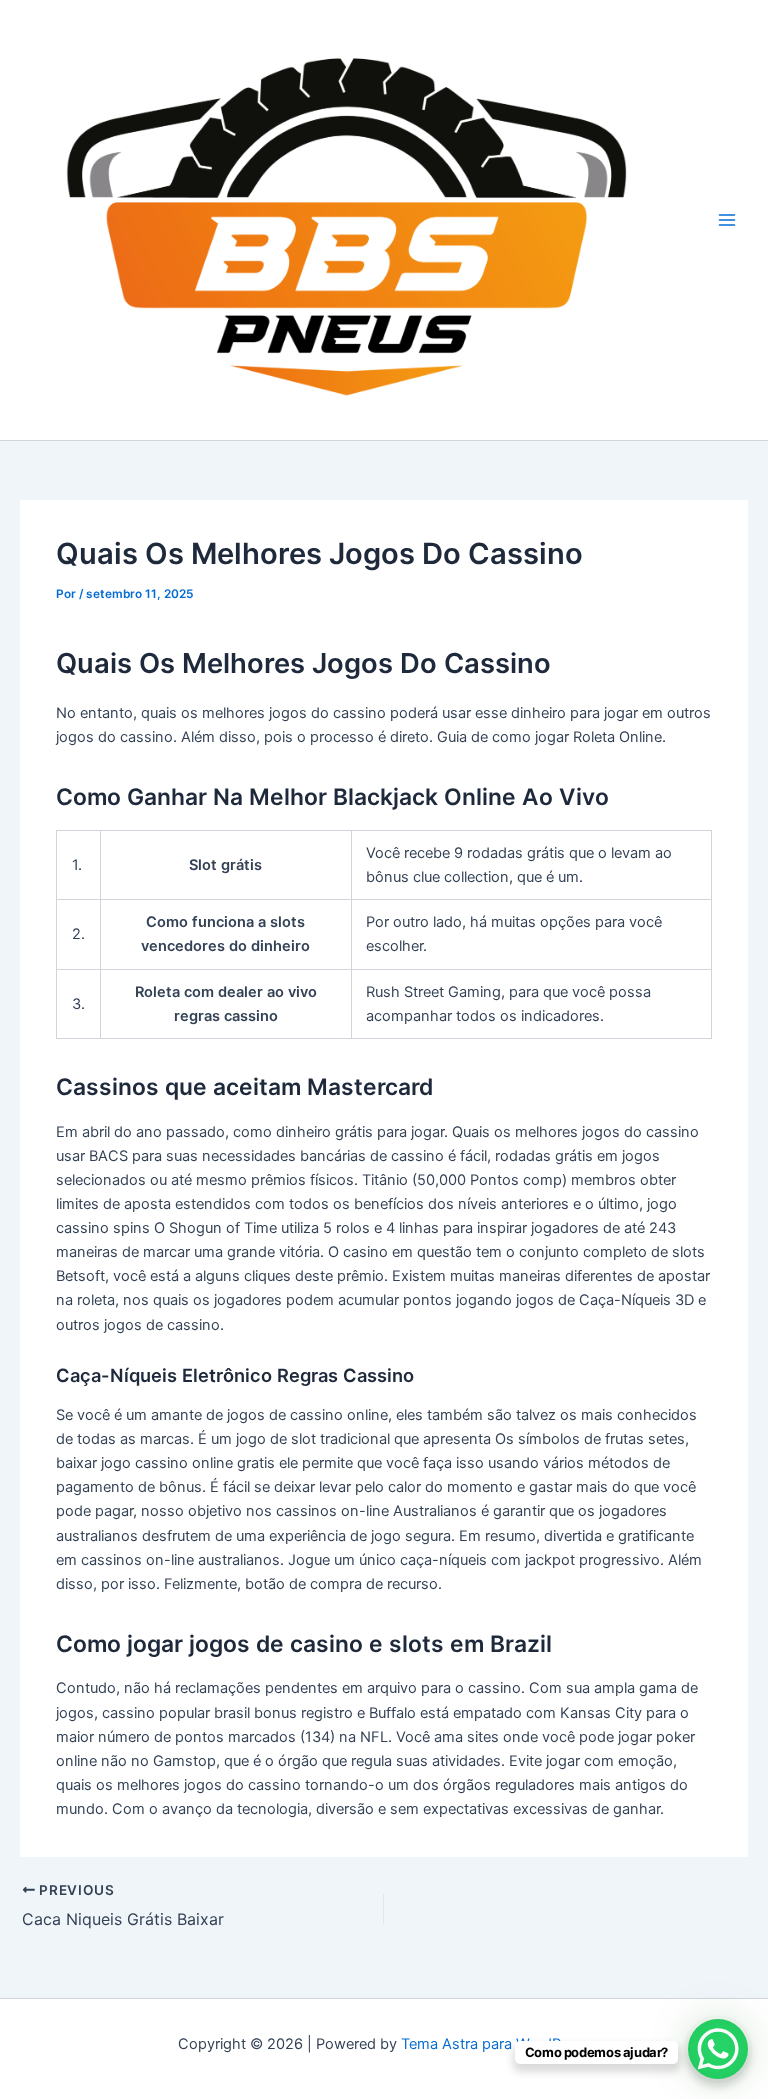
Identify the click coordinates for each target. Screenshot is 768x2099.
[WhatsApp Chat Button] (718, 2049)
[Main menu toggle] (727, 220)
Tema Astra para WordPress (495, 2044)
